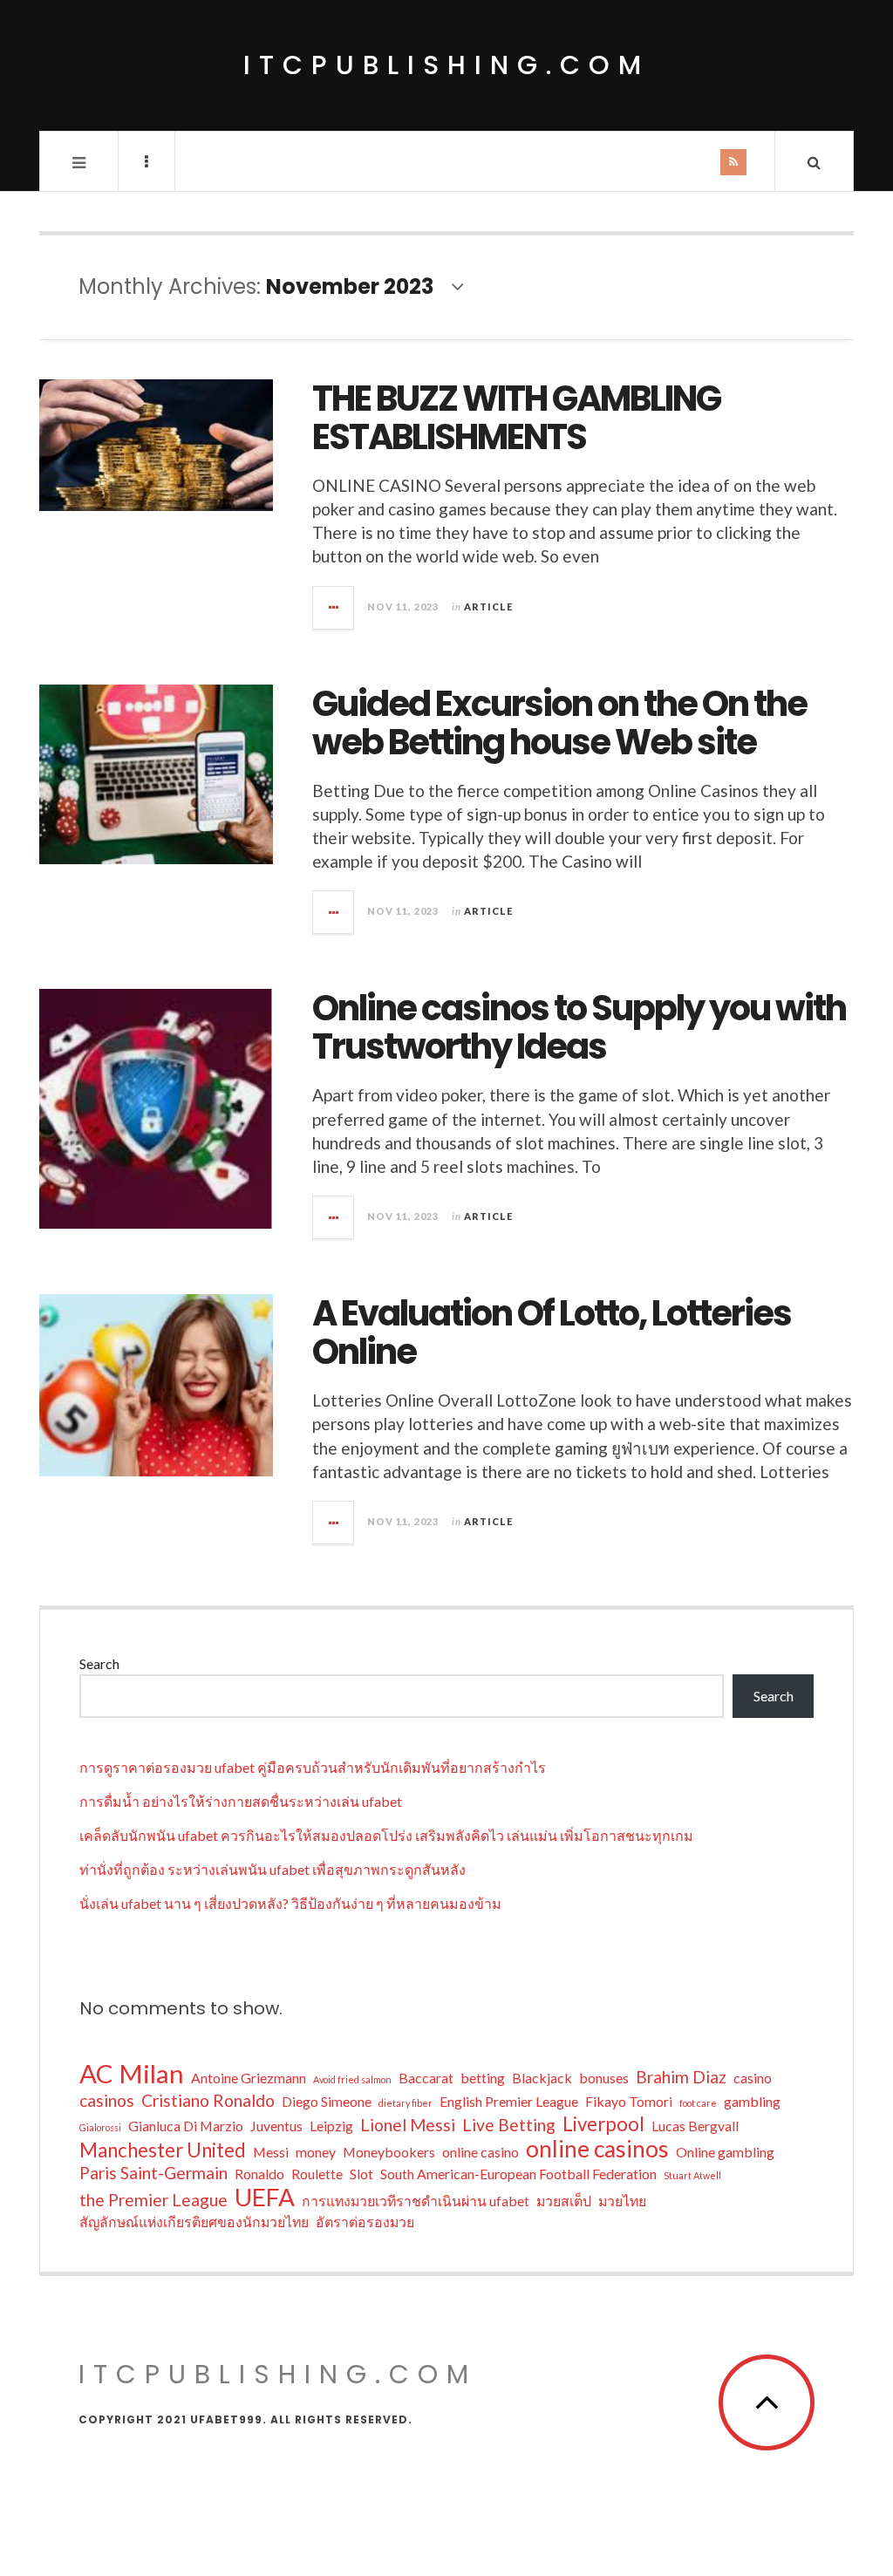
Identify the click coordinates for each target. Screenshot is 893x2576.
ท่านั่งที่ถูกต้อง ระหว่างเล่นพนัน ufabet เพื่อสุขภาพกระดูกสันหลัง (273, 1869)
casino (753, 2078)
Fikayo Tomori (629, 2101)
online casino (481, 2152)
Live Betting (509, 2125)
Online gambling (725, 2152)
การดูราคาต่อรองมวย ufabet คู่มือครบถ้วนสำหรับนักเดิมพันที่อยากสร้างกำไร (313, 1767)
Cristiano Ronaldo (208, 2100)
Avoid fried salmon (352, 2079)
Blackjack (542, 2078)
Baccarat (426, 2078)
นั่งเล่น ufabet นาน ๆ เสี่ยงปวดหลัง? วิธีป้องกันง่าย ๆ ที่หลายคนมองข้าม (290, 1903)
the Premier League (153, 2200)
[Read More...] (334, 608)
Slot (361, 2174)
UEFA (265, 2197)
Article (488, 607)
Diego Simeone (327, 2101)
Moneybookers (389, 2152)
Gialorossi (100, 2127)
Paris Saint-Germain (153, 2173)
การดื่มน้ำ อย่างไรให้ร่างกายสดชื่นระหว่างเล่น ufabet (241, 1801)
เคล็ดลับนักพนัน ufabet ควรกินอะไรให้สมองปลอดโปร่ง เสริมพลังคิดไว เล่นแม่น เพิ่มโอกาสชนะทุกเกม (386, 1835)
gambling (752, 2101)
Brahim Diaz (681, 2077)
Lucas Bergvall (695, 2126)
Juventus (276, 2126)
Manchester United (163, 2150)
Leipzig (331, 2126)
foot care (698, 2103)
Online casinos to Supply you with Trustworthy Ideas (579, 1027)
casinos (107, 2100)
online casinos (597, 2149)
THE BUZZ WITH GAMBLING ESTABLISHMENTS (516, 418)
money (316, 2152)
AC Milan (132, 2074)
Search (99, 1663)
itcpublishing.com (446, 65)
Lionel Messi (408, 2125)
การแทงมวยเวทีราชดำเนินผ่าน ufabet (416, 2201)
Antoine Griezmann (249, 2078)
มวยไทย (622, 2201)
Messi (271, 2152)
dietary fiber (406, 2103)
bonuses (604, 2078)
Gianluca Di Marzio (186, 2126)
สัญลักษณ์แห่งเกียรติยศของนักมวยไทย (194, 2222)
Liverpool (603, 2124)
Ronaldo (259, 2174)
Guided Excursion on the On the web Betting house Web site (559, 723)
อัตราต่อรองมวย (365, 2222)
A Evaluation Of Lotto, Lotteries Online (552, 1332)
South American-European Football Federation (518, 2174)
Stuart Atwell (692, 2175)
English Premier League (509, 2101)
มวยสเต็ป (564, 2201)
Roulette (317, 2174)
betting (483, 2078)
